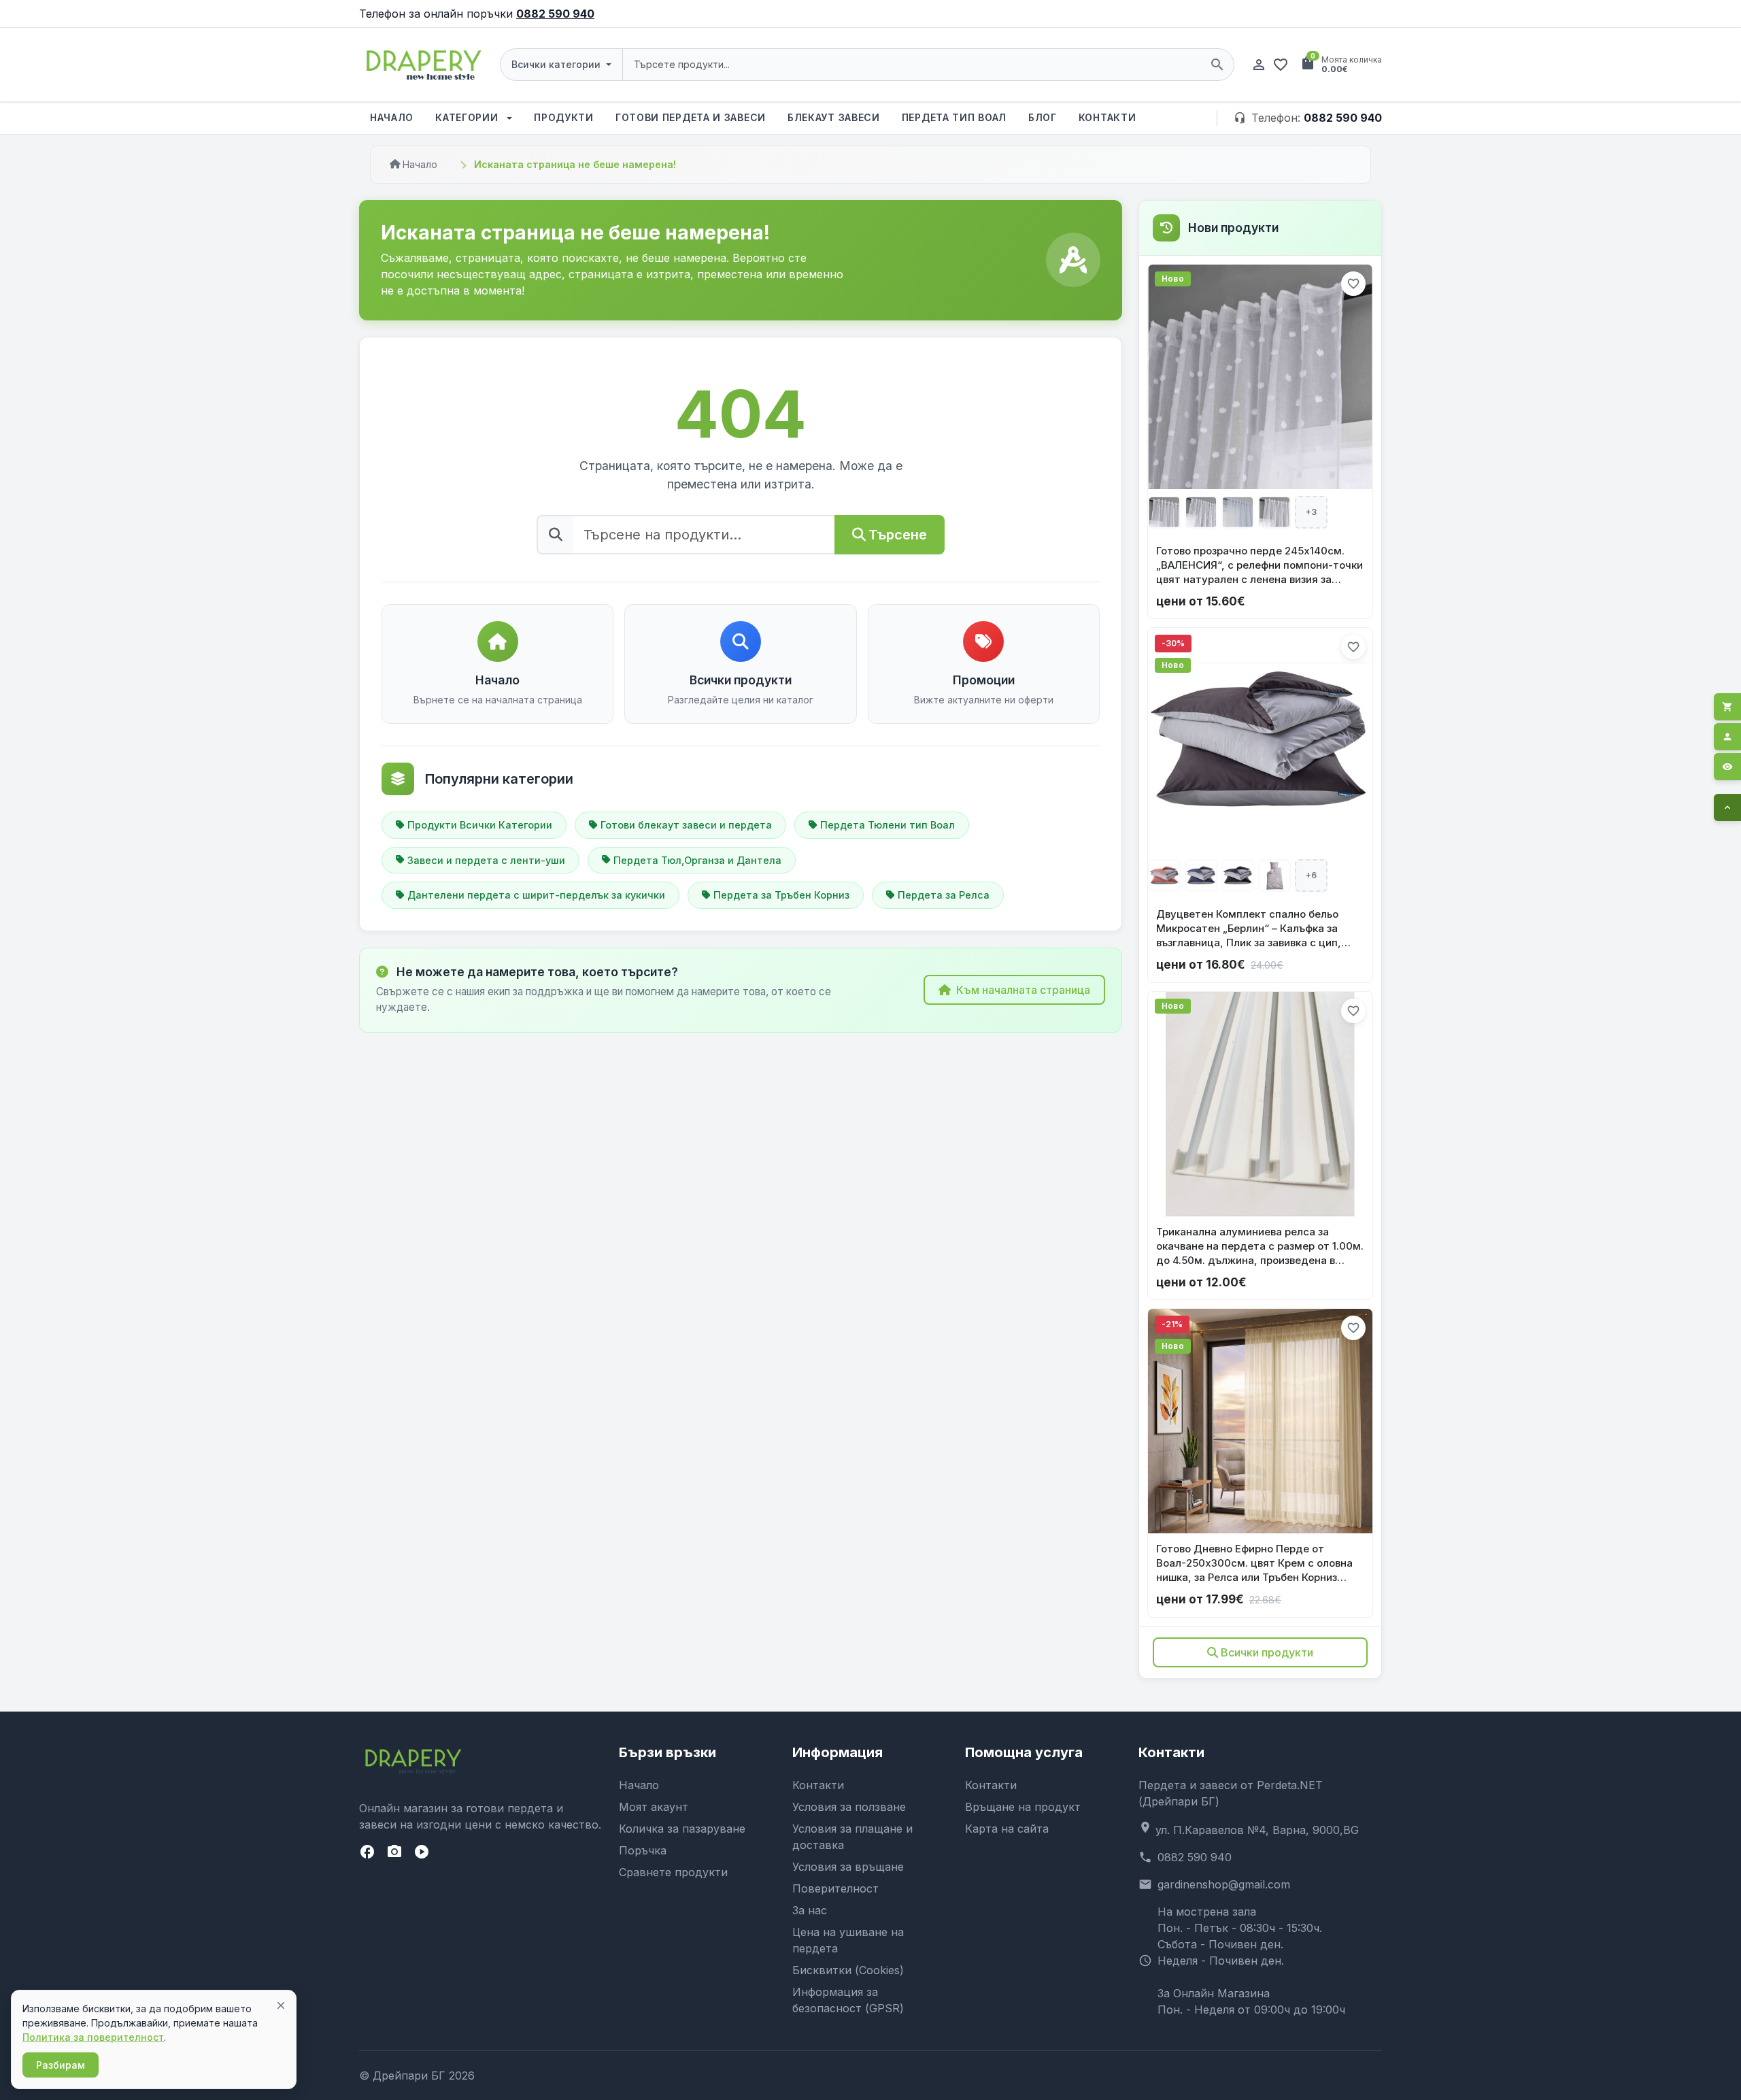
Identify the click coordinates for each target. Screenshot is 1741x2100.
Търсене (898, 535)
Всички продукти (1267, 1652)
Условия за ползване (849, 1807)
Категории (468, 117)
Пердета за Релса (944, 895)
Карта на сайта (1007, 1829)
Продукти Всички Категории (480, 825)
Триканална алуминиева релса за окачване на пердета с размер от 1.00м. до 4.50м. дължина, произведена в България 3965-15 (1260, 1246)
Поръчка (643, 1850)
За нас (810, 1910)
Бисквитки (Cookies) (848, 1970)
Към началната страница (1023, 990)
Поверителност (835, 1888)
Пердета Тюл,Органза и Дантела (697, 860)
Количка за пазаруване (682, 1829)
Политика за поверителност (93, 2037)
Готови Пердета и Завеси (691, 117)
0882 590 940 (555, 14)
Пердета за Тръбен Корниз (781, 895)
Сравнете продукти (673, 1872)
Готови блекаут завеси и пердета (686, 825)
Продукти (564, 117)
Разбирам (61, 2065)
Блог (1043, 117)
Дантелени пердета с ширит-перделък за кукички (536, 895)
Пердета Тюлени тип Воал (888, 825)
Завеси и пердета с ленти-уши (486, 860)
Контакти (1108, 117)
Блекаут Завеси (834, 117)
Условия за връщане (848, 1867)
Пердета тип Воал (954, 117)
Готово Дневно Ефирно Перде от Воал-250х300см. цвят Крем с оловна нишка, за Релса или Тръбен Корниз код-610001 (1254, 1563)
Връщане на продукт (1023, 1807)
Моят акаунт (654, 1807)
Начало (392, 117)
